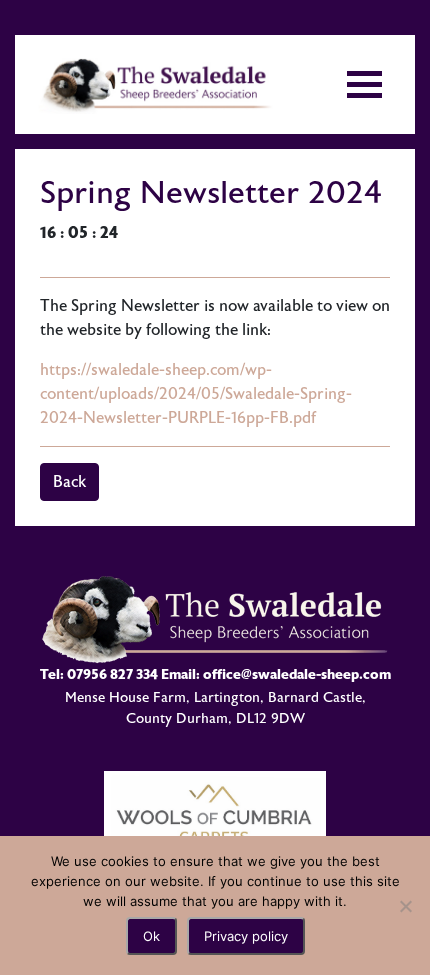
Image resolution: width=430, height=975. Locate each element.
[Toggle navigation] (364, 84)
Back (69, 482)
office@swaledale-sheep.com (297, 674)
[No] (405, 906)
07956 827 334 (112, 674)
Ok (151, 936)
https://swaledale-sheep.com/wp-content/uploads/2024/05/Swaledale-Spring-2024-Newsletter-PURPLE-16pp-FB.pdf (196, 394)
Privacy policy (246, 936)
